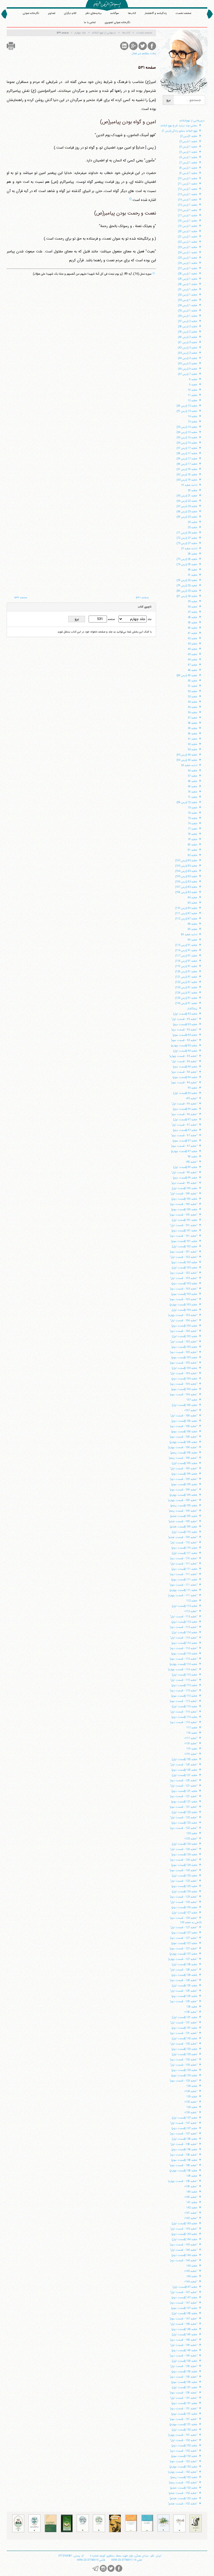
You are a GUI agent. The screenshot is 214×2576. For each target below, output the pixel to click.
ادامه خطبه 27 (189, 549)
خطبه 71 (193, 797)
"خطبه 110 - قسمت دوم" (183, 1558)
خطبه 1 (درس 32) (188, 295)
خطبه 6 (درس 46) (188, 369)
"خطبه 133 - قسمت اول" (184, 2065)
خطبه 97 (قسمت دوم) (185, 1130)
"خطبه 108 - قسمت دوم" (183, 1426)
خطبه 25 (193, 527)
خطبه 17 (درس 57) (187, 448)
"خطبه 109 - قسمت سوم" (183, 1490)
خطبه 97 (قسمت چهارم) (184, 1151)
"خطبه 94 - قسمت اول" (184, 1061)
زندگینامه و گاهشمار (156, 13)
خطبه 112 (192, 1601)
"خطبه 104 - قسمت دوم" (183, 1331)
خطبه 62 (193, 744)
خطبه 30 (193, 570)
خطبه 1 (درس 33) (188, 300)
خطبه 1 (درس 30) (188, 284)
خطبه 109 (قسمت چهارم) (183, 1495)
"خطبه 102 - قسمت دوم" (183, 1273)
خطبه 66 (193, 771)
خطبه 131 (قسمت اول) (185, 2017)
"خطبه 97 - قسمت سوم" (184, 1146)
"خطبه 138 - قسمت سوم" (183, 2165)
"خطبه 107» (191, 1410)
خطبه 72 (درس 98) (187, 802)
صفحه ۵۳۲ (21, 598)
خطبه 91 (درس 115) (186, 945)
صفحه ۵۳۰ (142, 598)
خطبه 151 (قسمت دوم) (184, 2403)
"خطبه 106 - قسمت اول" (184, 1373)
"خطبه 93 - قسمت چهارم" (183, 1056)
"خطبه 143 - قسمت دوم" (183, 2245)
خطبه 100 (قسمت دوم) (184, 1199)
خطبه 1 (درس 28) (188, 274)
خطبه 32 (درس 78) (187, 580)
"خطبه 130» (191, 2012)
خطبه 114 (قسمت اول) (185, 1633)
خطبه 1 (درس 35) (188, 311)
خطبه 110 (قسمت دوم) (184, 1548)
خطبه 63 (193, 750)
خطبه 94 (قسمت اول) (185, 1051)
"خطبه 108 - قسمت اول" (184, 1416)
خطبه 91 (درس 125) (186, 998)
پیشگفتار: (192, 1009)
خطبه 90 (193, 940)
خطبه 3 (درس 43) (188, 353)
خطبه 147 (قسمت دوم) (184, 2298)
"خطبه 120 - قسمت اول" (184, 1765)
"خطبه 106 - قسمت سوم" (183, 1395)
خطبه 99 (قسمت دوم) (185, 1178)
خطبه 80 (193, 845)
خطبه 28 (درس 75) (187, 559)
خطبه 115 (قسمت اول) (185, 1675)
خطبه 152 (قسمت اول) (185, 2430)
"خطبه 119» (191, 1754)
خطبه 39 (193, 623)
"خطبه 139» (191, 2187)
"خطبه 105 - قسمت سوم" (183, 1363)
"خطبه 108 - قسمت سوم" (183, 1437)
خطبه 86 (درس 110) (186, 908)
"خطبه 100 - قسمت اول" (184, 1194)
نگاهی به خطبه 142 (191, 1922)
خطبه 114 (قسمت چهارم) (183, 1664)
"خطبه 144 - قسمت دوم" (183, 2261)
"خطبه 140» (191, 2197)
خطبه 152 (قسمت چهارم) (183, 2467)
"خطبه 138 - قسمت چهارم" (183, 2181)
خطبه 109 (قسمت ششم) (184, 1516)
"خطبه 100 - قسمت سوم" (183, 1215)
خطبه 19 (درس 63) (187, 480)
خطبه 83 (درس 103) (186, 866)
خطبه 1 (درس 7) (188, 163)
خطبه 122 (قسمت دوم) (184, 1823)
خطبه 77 (193, 829)
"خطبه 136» (191, 2113)
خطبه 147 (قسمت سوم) (184, 2308)
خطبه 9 (193, 385)
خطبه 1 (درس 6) (188, 157)
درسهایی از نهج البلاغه (104, 33)
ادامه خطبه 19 (189, 485)
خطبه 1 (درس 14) (188, 200)
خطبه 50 (193, 681)
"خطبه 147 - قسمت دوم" (183, 2303)
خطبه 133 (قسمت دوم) (184, 2070)
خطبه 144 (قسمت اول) (185, 2239)
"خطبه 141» (191, 2213)
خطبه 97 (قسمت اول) (185, 1120)
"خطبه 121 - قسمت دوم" (183, 1796)
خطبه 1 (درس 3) (188, 142)
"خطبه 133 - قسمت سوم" (183, 2081)
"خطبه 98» (191, 1162)
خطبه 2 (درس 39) (188, 332)
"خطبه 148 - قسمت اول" (184, 2324)
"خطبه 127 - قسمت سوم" (183, 1949)
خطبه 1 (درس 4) (188, 147)
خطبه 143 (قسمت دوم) (184, 2234)
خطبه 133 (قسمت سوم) (184, 2076)
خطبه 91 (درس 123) (186, 987)
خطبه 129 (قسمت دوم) (184, 1996)
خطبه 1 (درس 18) (188, 221)
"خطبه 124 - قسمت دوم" (183, 1860)
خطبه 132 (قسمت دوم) (184, 2049)
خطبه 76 (193, 824)
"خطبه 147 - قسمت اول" (184, 2292)
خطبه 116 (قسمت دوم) (184, 1717)
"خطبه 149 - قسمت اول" (184, 2345)
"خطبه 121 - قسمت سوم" (183, 1807)
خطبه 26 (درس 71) (187, 533)
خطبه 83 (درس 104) (186, 871)
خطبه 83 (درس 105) (186, 876)
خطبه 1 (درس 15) (188, 205)
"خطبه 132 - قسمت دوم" (183, 2060)
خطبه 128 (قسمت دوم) (184, 1975)
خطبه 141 (192, 2202)
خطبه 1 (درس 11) (188, 184)
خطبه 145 (192, 2266)
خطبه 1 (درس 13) (188, 194)
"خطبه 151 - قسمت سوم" (183, 2419)
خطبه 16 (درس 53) (187, 427)
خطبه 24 (193, 522)
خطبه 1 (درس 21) (188, 237)
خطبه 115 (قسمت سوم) (184, 1696)
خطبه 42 (193, 639)
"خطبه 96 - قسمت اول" (184, 1104)
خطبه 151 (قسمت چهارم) (183, 2424)
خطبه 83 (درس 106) (186, 882)
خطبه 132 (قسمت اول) (185, 2039)
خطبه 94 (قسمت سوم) (185, 1077)
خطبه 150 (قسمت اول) (185, 2361)
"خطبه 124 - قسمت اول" (184, 1849)
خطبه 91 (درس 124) (186, 993)
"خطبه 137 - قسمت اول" (184, 2123)
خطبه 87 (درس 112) (186, 919)
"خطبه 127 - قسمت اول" (184, 1927)
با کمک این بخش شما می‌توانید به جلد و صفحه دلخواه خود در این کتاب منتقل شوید (104, 632)
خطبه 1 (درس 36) (188, 316)
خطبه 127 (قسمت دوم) (184, 1933)
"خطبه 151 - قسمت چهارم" (183, 2435)
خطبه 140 (192, 2192)
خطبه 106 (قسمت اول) (185, 1368)
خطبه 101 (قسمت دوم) (184, 1231)
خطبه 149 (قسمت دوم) (184, 2350)
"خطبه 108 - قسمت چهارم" (183, 1447)
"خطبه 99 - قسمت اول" (184, 1173)
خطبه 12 (193, 401)
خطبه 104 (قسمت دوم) (184, 1326)
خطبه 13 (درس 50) (187, 406)
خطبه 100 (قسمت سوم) (184, 1210)
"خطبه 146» (191, 2282)
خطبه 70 (193, 792)
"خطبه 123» (191, 1839)
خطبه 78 (193, 834)
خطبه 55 (193, 707)
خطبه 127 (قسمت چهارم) (183, 1954)
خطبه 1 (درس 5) (188, 152)
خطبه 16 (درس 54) (187, 432)
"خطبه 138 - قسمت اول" (184, 2144)
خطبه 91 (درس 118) (186, 961)
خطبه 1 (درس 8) (188, 168)
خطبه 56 (193, 713)
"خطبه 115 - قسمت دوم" (183, 1691)
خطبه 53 (193, 697)
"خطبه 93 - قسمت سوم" (184, 1040)
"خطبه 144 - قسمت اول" (184, 2250)
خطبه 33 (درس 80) (187, 591)
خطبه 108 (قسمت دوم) (184, 1421)
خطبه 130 (192, 2007)
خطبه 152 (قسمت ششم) (184, 2488)
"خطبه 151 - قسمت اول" (184, 2398)
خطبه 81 (193, 850)
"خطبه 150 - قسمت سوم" (183, 2393)
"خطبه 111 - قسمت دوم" (183, 1574)
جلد (149, 619)
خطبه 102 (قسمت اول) (185, 1247)
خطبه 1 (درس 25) (188, 258)
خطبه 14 (193, 416)
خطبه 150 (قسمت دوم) (184, 2372)
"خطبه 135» (191, 2102)
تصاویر (52, 13)
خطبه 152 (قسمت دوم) (184, 2446)
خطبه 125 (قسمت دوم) (184, 1886)
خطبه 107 (192, 1400)
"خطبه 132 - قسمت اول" (184, 2044)
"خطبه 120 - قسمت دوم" (183, 1781)
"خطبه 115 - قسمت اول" (184, 1680)
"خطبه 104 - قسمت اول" (184, 1321)
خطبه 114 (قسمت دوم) (184, 1643)
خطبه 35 (193, 601)
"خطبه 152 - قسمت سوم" (183, 2461)
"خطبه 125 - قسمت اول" (184, 1881)
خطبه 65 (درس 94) (187, 760)
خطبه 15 (193, 422)
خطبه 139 (192, 2176)
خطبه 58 (193, 723)
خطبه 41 (193, 633)
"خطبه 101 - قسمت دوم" (183, 1236)
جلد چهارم (80, 33)
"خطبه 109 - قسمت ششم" (183, 1521)
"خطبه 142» (191, 2218)
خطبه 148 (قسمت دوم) (184, 2329)
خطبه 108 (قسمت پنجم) (184, 1453)
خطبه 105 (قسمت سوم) (184, 1358)
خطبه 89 (193, 929)
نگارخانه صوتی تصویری (117, 22)
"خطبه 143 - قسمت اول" (184, 2229)
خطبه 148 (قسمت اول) (185, 2313)
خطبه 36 (193, 607)
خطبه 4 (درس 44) (188, 358)
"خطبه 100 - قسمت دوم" (183, 1204)
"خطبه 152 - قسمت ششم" (183, 2493)
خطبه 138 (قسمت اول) (185, 2139)
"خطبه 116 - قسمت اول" (184, 1712)
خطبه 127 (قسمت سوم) (184, 1943)
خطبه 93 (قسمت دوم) (185, 1024)
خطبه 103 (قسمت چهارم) (183, 1305)
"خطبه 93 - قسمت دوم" (184, 1030)
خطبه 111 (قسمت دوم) (184, 1569)
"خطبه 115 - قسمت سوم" (183, 1701)
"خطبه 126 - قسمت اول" (184, 1902)
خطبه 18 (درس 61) (187, 469)
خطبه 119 (192, 1749)
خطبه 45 (193, 654)
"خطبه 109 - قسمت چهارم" (183, 1500)
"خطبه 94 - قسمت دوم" (184, 1072)
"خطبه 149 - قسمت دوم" (183, 2356)
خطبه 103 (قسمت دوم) (184, 1284)
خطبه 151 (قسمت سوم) (184, 2414)
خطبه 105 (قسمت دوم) (184, 1347)
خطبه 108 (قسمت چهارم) (183, 1442)
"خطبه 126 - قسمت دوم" (183, 1918)
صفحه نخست (183, 13)
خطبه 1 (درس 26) (188, 263)
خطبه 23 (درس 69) (187, 517)
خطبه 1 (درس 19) (188, 226)
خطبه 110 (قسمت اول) (185, 1532)
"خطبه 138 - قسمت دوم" (183, 2155)
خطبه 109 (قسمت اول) (185, 1463)
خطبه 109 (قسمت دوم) (184, 1474)
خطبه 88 (193, 924)
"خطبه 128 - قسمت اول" (184, 1970)
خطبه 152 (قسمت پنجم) (184, 2477)
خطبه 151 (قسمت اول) (185, 2387)
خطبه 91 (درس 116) (186, 950)
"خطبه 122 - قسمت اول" (184, 1818)
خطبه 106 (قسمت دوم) (184, 1379)
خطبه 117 (192, 1728)
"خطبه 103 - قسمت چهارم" (183, 1315)
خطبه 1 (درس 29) (188, 279)
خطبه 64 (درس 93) (187, 755)
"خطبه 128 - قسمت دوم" (183, 1980)
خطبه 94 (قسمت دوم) (185, 1067)
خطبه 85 (193, 903)
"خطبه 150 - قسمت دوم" (183, 2377)
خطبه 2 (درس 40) (188, 337)
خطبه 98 (193, 1157)
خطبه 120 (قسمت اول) (185, 1759)
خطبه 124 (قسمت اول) (185, 1844)
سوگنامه (115, 13)
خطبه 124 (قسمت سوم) (184, 1865)
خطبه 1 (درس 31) (188, 290)
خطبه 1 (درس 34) (188, 305)
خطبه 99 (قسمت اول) (185, 1167)
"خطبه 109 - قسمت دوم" (183, 1479)
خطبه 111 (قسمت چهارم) (183, 1590)
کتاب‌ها (132, 13)
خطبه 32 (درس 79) (187, 586)
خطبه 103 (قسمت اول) (185, 1268)
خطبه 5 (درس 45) (188, 364)
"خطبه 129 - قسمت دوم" (183, 2001)
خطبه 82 (193, 855)
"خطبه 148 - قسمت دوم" (183, 2340)
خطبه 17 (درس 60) (187, 464)
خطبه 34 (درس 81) (187, 596)
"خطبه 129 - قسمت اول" (184, 1991)
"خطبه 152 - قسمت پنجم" (183, 2483)
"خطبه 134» (191, 2091)
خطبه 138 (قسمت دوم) (184, 2150)
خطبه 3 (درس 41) (188, 342)
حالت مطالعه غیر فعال (144, 54)
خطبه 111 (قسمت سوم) (184, 1580)
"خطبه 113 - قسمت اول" (184, 1617)
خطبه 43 (193, 644)
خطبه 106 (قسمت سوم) (184, 1389)
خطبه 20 (193, 490)
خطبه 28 (193, 554)
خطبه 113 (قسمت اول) (185, 1606)
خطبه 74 (193, 813)
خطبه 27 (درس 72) (187, 538)
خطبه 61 (193, 739)
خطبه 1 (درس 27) (188, 268)
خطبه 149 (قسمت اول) (185, 2335)
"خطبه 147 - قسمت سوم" (183, 2319)
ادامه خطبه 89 (189, 935)
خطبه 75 (193, 818)
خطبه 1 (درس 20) (188, 231)
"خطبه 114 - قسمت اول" (184, 1638)
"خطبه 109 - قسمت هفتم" (183, 1537)
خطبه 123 (192, 1833)
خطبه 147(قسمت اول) (185, 2287)
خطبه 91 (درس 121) (186, 977)
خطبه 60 (193, 734)
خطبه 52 (193, 691)
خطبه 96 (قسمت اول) (185, 1093)
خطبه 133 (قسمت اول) (185, 2054)
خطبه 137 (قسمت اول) (185, 2118)
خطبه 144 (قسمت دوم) (184, 2255)
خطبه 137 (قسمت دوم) (184, 2128)
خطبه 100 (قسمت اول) (185, 1188)
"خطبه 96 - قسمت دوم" (184, 1114)
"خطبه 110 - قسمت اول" (184, 1543)
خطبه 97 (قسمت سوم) (185, 1141)
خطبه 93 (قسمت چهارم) (184, 1046)
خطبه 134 (192, 2086)
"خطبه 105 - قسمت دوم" (183, 1352)
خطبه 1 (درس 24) (188, 253)
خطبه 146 (192, 2276)
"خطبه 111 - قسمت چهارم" (183, 1595)
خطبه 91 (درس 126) (186, 1003)
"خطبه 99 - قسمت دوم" (184, 1183)
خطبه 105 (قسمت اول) (185, 1336)
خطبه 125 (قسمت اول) (185, 1876)
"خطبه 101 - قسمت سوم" (183, 1252)
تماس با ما (90, 22)
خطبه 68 (193, 781)
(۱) (130, 199)
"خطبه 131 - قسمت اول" (184, 2023)
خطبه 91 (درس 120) (186, 972)
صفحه (111, 619)
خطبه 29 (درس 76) (187, 564)
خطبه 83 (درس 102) (186, 861)
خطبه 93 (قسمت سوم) (185, 1035)
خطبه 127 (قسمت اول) (185, 1913)
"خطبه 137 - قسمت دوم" (183, 2134)
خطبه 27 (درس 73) (187, 543)
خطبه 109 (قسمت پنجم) (184, 1506)
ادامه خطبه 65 (189, 765)
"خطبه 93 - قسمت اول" (184, 1019)
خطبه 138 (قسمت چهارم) (183, 2171)
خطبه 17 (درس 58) (187, 453)
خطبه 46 (193, 660)
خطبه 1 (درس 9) (188, 173)
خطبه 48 (193, 670)
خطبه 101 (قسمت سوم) (184, 1241)
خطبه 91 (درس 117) (186, 956)
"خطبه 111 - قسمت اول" (184, 1564)
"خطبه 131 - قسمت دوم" (183, 2033)
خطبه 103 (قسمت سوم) (184, 1294)
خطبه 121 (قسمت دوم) (184, 1791)
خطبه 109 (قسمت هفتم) (184, 1527)
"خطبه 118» (191, 1744)
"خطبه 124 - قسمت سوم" (183, 1870)
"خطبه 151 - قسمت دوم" (183, 2409)
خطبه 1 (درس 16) (188, 210)
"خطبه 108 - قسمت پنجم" (183, 1458)
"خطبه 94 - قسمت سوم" (184, 1083)
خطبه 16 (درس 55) (187, 438)
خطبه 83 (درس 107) (186, 887)
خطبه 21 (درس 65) (187, 496)
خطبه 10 (193, 390)
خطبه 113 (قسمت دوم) (184, 1622)
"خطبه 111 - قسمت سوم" (183, 1585)
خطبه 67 (193, 776)
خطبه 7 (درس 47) (188, 374)
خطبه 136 (192, 2107)
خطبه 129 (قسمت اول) (185, 1986)
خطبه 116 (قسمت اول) (185, 1707)
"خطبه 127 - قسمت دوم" (183, 1938)
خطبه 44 (193, 649)
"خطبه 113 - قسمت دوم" (183, 1627)
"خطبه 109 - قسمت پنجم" (183, 1511)
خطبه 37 (193, 612)
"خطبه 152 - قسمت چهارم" (183, 2472)
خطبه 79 (193, 839)
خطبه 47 (193, 665)
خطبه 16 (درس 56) (187, 443)
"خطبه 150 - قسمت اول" (184, 2366)
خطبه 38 (193, 617)
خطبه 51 (193, 686)
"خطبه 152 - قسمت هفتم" (183, 2504)
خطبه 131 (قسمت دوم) (184, 2028)
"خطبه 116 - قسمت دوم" (183, 1722)
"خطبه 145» (191, 2271)
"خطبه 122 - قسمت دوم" (183, 1828)
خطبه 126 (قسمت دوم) (184, 1907)
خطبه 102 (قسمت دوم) (184, 1262)
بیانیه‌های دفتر (93, 13)
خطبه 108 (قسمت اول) (185, 1405)
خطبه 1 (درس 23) (188, 247)
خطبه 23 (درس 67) (187, 506)
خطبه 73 (193, 808)
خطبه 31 (193, 575)
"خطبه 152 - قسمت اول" (184, 2440)
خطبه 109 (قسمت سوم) (184, 1484)
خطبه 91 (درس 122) (186, 982)
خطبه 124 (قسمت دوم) (184, 1855)
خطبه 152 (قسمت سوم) (184, 2456)
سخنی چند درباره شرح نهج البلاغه (179, 126)
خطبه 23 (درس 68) (187, 512)
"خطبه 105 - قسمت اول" (184, 1342)
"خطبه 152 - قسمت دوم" (183, 2451)
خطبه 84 (193, 898)
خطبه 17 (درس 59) (187, 459)
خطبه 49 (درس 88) (187, 676)
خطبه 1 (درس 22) (188, 242)
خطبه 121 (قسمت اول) (185, 1775)
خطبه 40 (193, 628)
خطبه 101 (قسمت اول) (185, 1220)
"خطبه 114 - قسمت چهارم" (183, 1670)
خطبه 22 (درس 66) (187, 501)
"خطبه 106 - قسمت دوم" (183, 1384)
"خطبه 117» (191, 1738)
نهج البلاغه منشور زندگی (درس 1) (180, 131)
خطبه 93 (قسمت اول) (185, 1014)
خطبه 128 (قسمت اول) (185, 1964)
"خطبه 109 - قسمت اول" (184, 1469)
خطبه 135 (192, 2097)
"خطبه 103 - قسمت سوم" (183, 1299)
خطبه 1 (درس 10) (188, 179)
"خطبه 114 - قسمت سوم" (183, 1659)
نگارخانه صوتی (31, 13)
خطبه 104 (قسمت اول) (185, 1310)
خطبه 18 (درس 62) (187, 475)
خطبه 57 (193, 718)
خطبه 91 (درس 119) (186, 966)
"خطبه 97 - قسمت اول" (184, 1125)
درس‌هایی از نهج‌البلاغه (192, 121)
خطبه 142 (192, 2208)
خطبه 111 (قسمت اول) (185, 1553)
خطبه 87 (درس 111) (186, 913)
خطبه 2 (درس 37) (188, 321)
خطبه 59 (193, 728)
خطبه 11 (193, 395)
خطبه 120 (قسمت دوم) (184, 1770)
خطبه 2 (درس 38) (188, 327)
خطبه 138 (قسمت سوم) (184, 2160)
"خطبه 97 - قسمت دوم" (184, 1136)
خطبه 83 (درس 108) (186, 892)
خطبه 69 (193, 787)
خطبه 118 (192, 1733)
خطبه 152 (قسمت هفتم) (184, 2499)
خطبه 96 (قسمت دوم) (185, 1109)
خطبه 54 (193, 702)
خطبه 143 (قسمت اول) (185, 2224)
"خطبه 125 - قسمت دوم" (183, 1897)
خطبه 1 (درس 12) (188, 189)
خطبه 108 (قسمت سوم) (184, 1432)
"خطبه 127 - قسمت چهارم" (183, 1959)
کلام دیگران (70, 13)
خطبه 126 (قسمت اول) (185, 1892)
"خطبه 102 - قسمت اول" (184, 1257)
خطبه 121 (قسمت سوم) (184, 1802)
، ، (126, 2556)
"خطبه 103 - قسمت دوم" (183, 1289)
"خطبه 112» (191, 1611)
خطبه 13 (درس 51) (187, 411)
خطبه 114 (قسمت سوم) (184, 1654)
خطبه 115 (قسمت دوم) (184, 1685)
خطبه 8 (193, 379)
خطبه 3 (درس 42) (188, 348)
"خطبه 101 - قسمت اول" (184, 1225)
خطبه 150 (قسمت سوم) (184, 2382)
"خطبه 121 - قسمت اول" (184, 1786)
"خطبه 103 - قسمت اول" (184, 1278)
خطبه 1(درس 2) (189, 136)
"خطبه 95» (191, 1098)
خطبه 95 (193, 1088)
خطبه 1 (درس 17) (188, 216)
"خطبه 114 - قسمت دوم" (183, 1648)
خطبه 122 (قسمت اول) (185, 1812)
